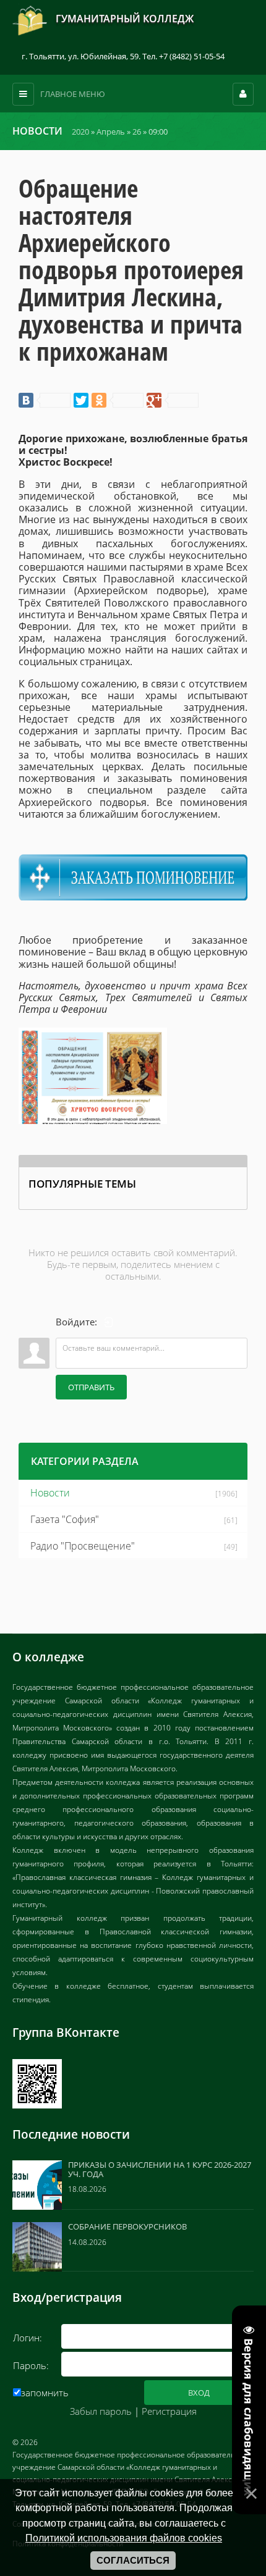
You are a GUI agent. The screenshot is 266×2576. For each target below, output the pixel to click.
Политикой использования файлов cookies (124, 2538)
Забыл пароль (101, 2411)
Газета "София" (65, 1519)
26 (137, 132)
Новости (50, 1493)
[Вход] (109, 1322)
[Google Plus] (173, 400)
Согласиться (133, 2561)
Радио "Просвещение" (83, 1546)
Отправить (91, 1387)
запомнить (45, 2393)
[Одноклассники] (118, 400)
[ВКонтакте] (45, 400)
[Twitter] (81, 400)
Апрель (111, 132)
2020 (80, 132)
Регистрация (169, 2411)
